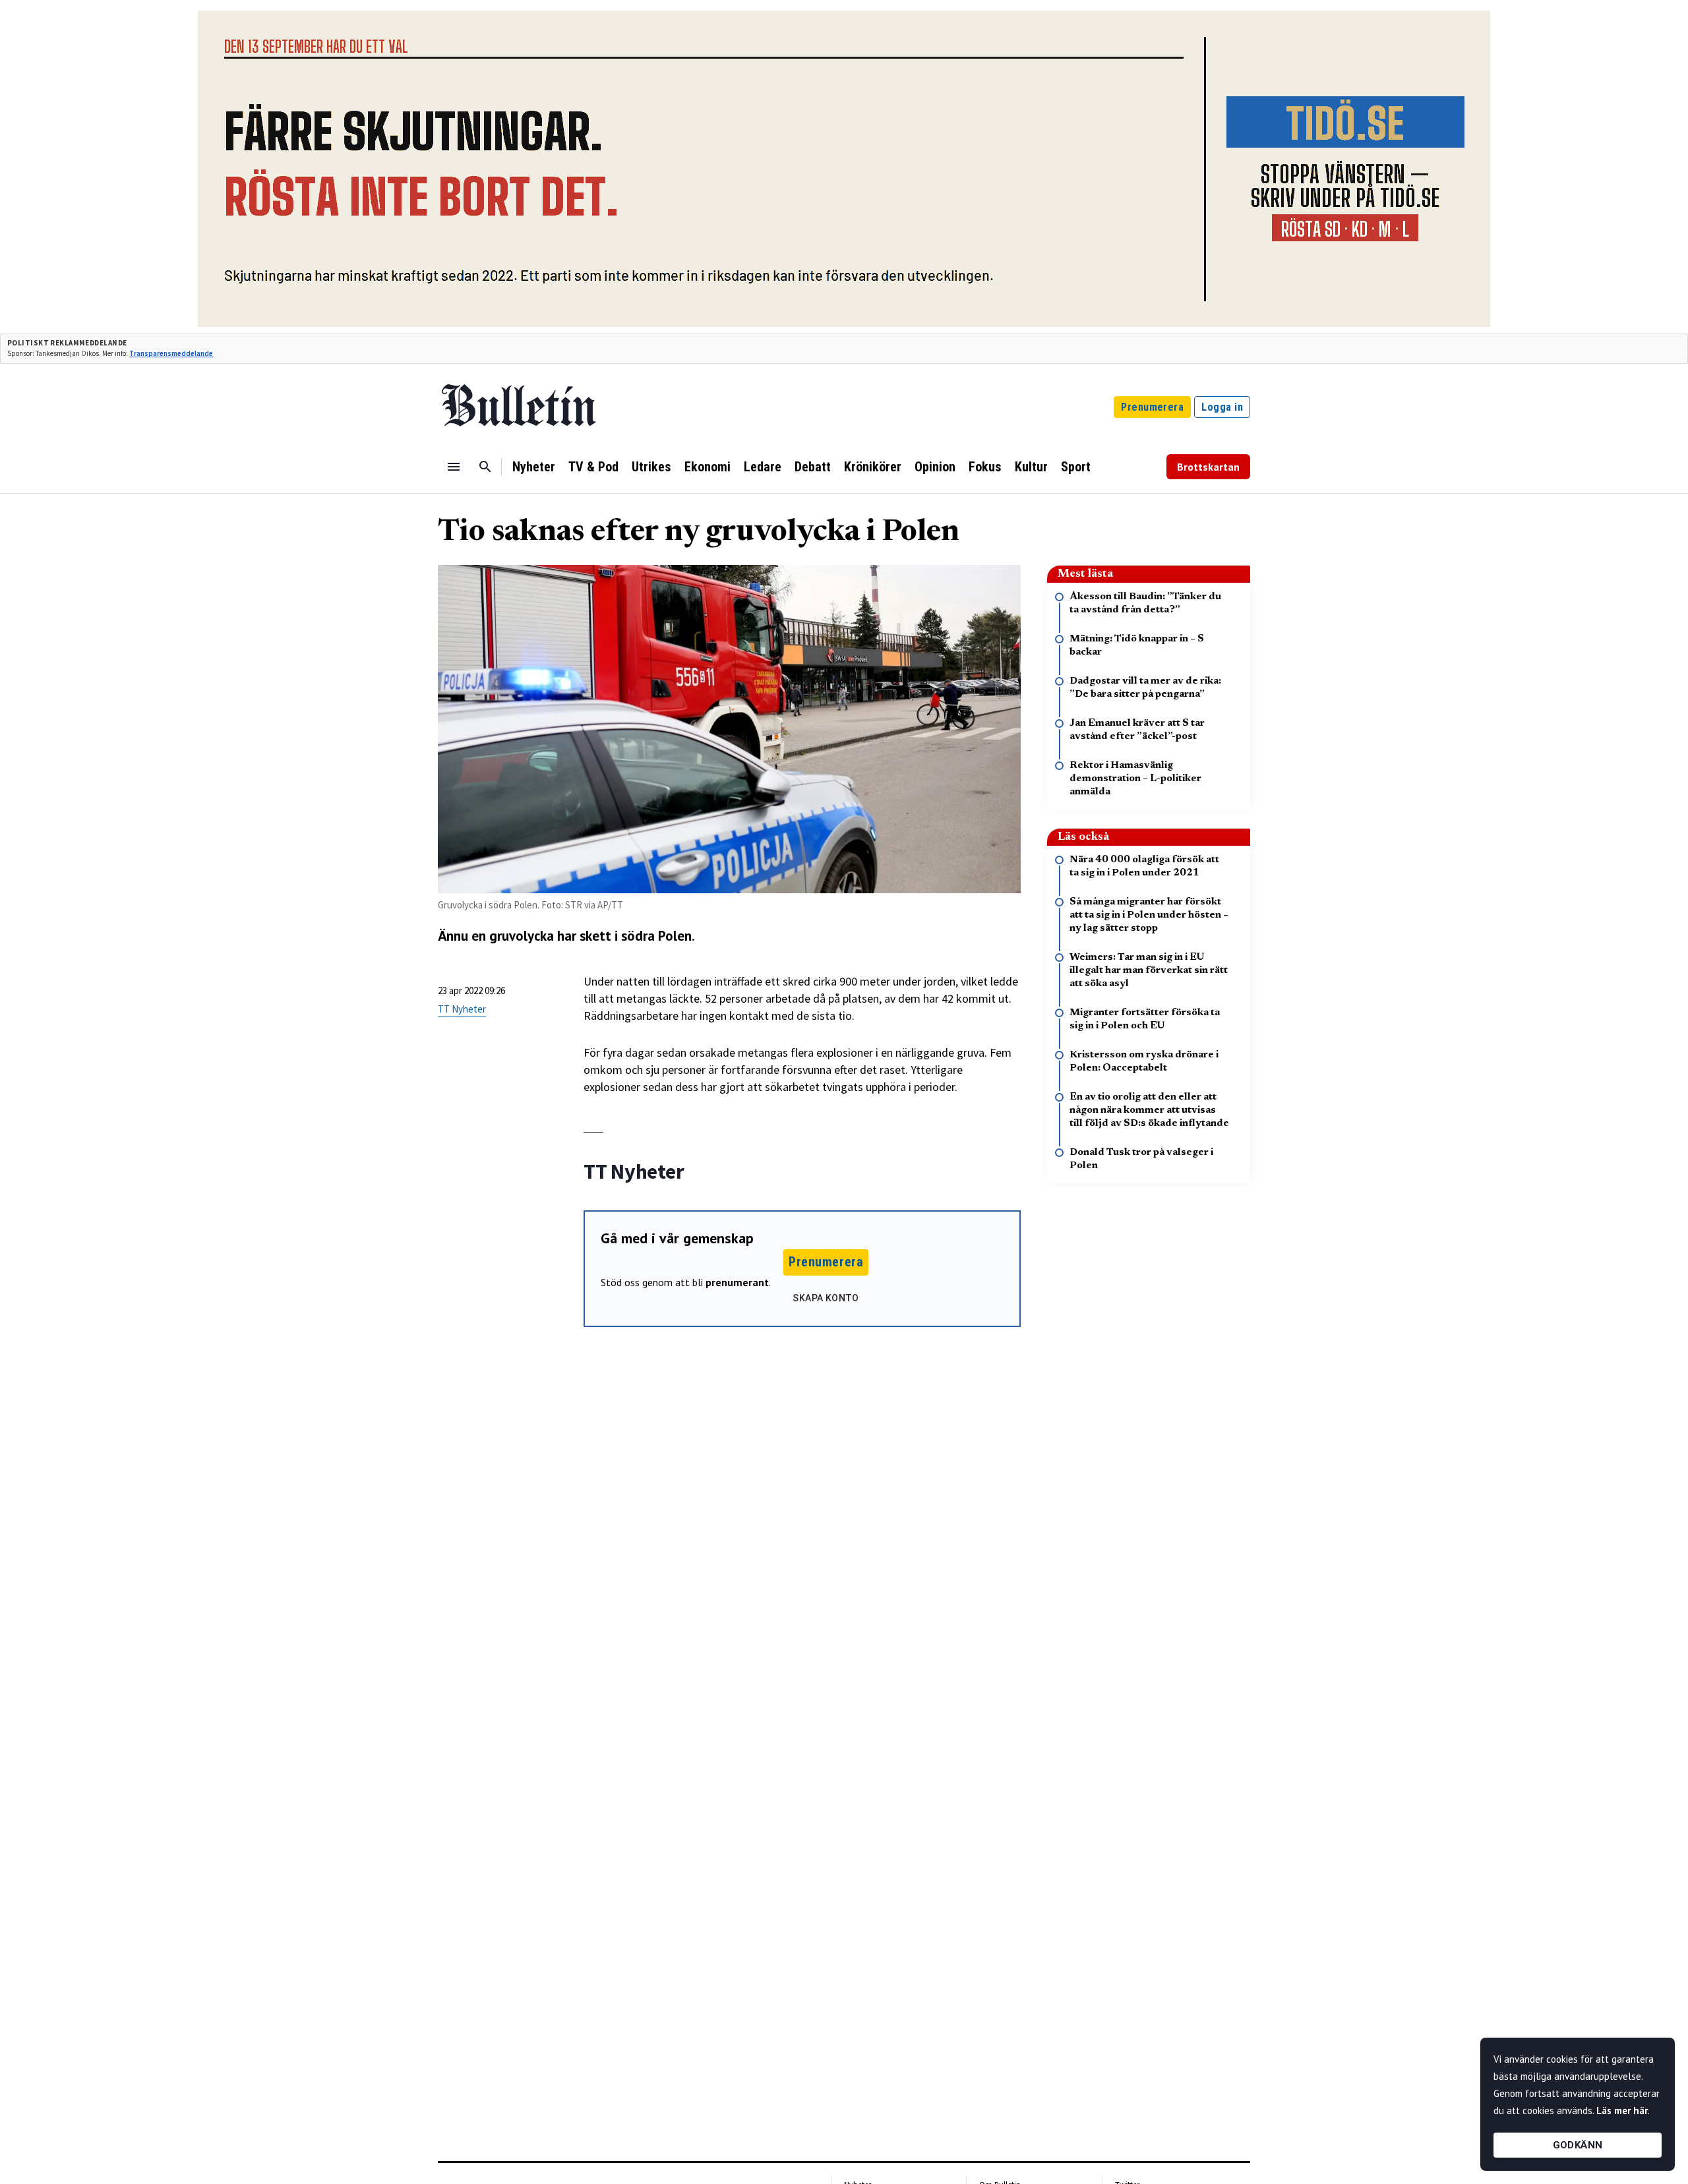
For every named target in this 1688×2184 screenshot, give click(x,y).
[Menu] (454, 467)
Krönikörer (873, 467)
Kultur (1031, 467)
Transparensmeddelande (171, 353)
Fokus (985, 467)
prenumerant (737, 1282)
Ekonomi (708, 467)
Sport (1076, 467)
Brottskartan (1208, 467)
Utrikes (651, 467)
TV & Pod (593, 467)
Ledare (763, 467)
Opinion (935, 467)
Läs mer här (1622, 2110)
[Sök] (485, 467)
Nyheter (534, 467)
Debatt (813, 467)
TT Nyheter (462, 1009)
